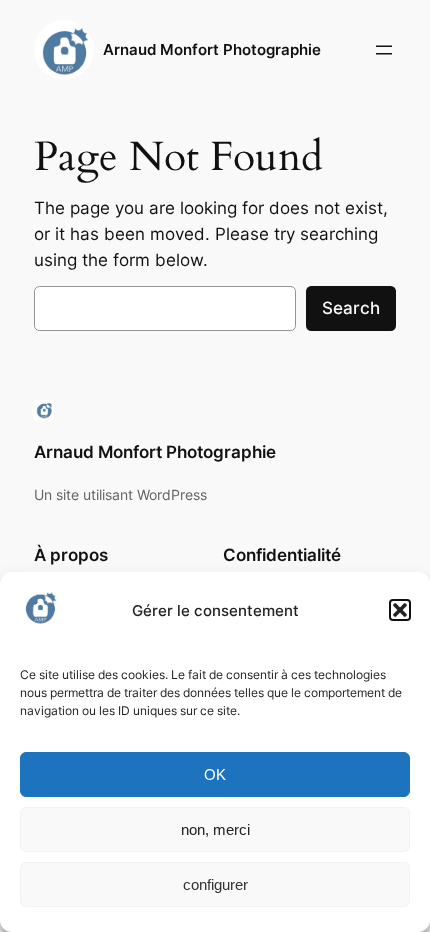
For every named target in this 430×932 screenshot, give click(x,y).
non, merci (215, 829)
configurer (215, 884)
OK (215, 774)
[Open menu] (384, 50)
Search (351, 308)
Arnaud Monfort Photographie (212, 50)
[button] (400, 610)
